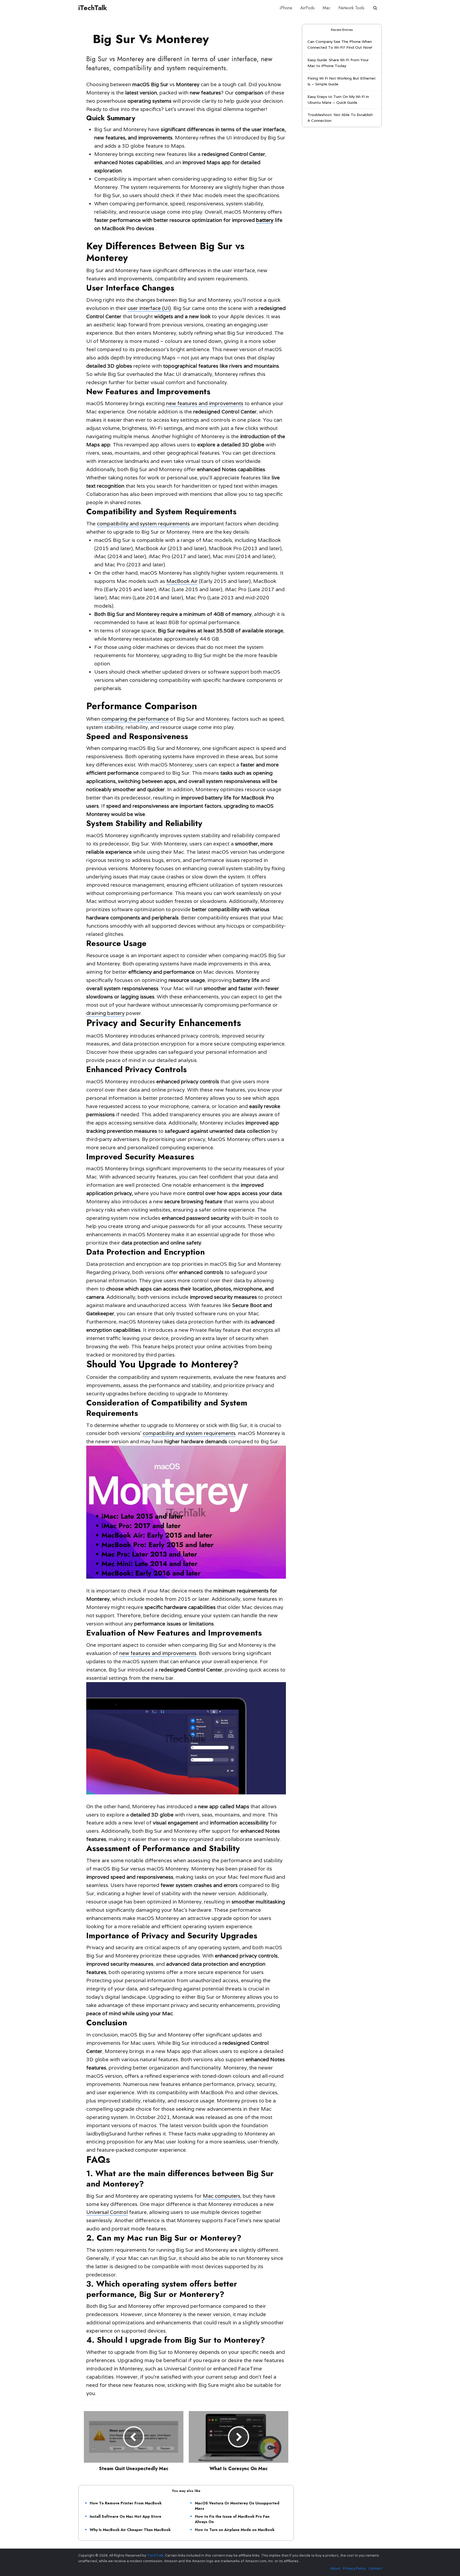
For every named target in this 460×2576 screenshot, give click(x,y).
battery (265, 220)
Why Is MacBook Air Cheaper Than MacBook (130, 2530)
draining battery (105, 1013)
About (335, 2568)
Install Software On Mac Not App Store (126, 2516)
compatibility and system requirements (143, 524)
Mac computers (222, 2196)
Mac (326, 8)
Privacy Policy (354, 2568)
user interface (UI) (149, 308)
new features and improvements (205, 403)
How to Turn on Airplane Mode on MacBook (235, 2530)
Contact (375, 2568)
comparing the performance (135, 719)
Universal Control (107, 2212)
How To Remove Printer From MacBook (126, 2503)
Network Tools (351, 8)
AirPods (307, 8)
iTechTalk (93, 8)
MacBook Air (182, 581)
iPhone (286, 8)
